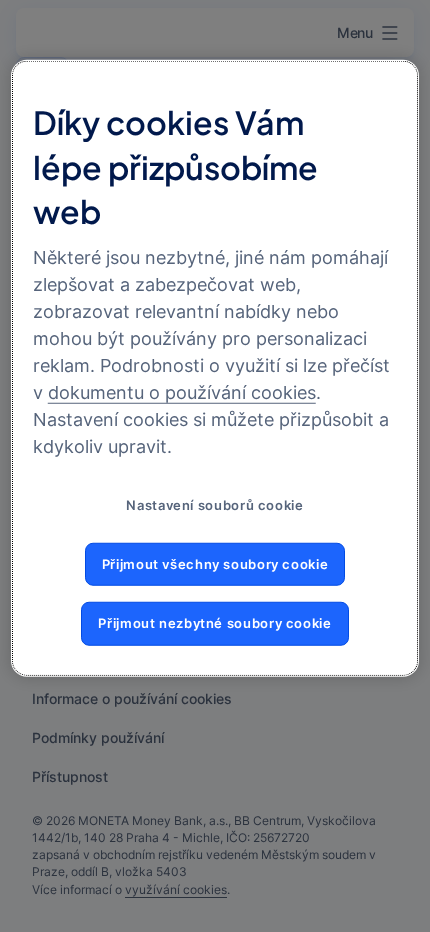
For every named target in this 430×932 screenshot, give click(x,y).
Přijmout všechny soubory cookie (215, 564)
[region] (215, 368)
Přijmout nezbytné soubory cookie (214, 623)
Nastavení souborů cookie (214, 505)
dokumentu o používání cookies (182, 392)
